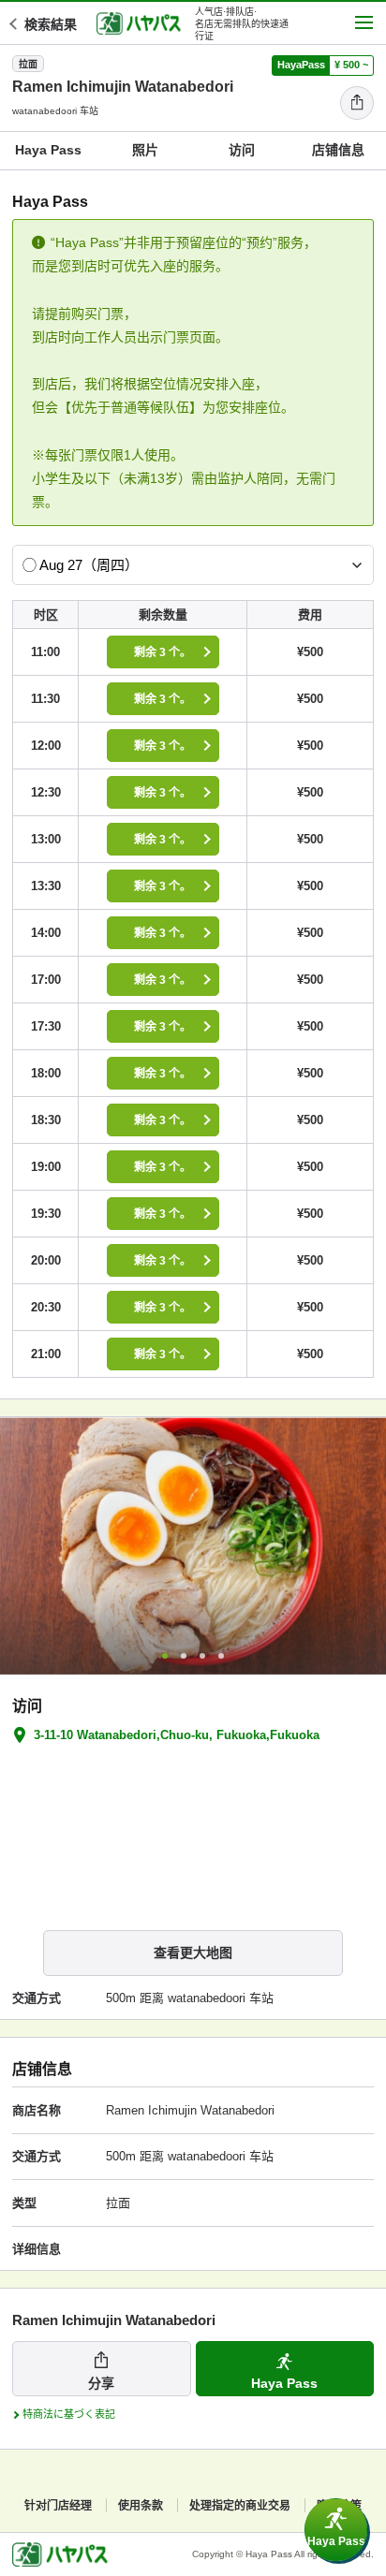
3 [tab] (202, 1656)
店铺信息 (338, 150)
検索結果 (51, 24)
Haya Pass (48, 150)
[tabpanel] (193, 1546)
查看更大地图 (193, 1953)
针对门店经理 (58, 2506)
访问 (242, 150)
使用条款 (141, 2506)
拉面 (28, 64)
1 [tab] (165, 1656)
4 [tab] (221, 1656)
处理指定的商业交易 (240, 2506)
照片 (145, 150)
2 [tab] (184, 1656)
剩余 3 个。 (163, 652)
